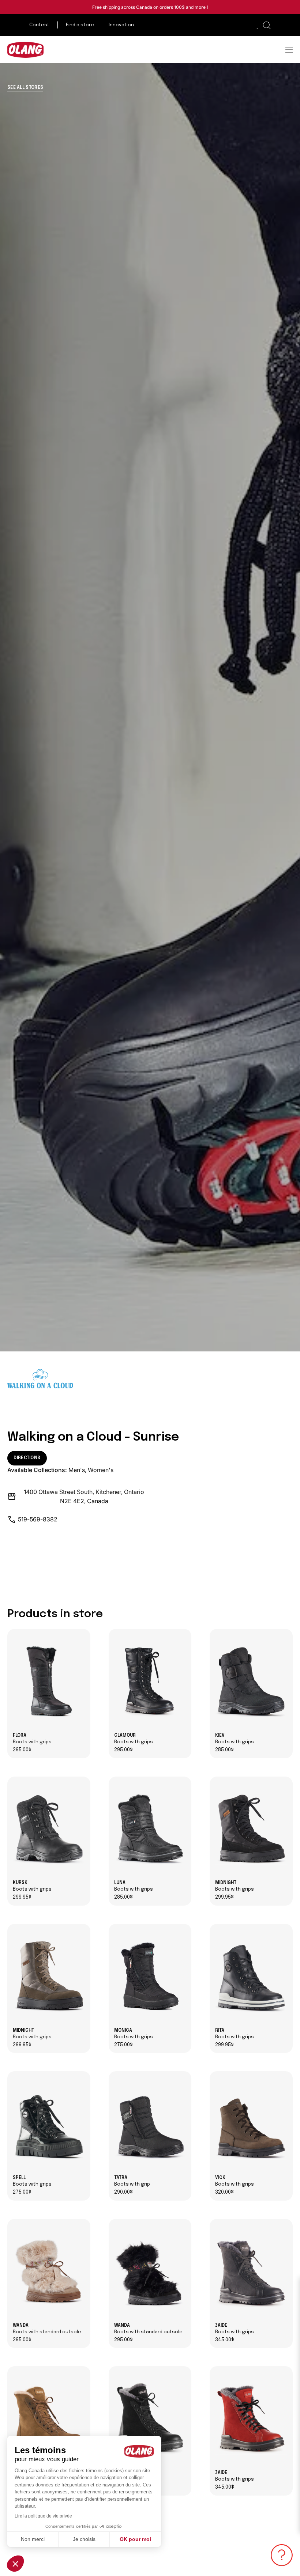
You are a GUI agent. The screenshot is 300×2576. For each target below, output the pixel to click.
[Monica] (150, 1976)
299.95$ (22, 1897)
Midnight (235, 1886)
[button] (267, 25)
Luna (134, 1886)
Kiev (235, 1739)
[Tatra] (150, 2123)
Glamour (134, 1739)
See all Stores (25, 88)
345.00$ (225, 2340)
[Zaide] (251, 2271)
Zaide (235, 2329)
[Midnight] (251, 1829)
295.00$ (22, 1750)
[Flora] (49, 1681)
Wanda (47, 2329)
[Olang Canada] (26, 50)
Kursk (32, 1886)
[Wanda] (49, 2271)
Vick (235, 2181)
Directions (27, 1458)
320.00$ (224, 2192)
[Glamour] (150, 1681)
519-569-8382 (38, 1519)
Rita (235, 2034)
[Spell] (49, 2123)
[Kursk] (49, 1829)
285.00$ (224, 1750)
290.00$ (123, 2192)
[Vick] (251, 2123)
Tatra (132, 2181)
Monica (134, 2034)
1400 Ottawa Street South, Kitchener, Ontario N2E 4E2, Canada (84, 1496)
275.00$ (123, 2045)
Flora (32, 1739)
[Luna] (150, 1829)
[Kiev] (251, 1681)
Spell (32, 2181)
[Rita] (251, 1976)
